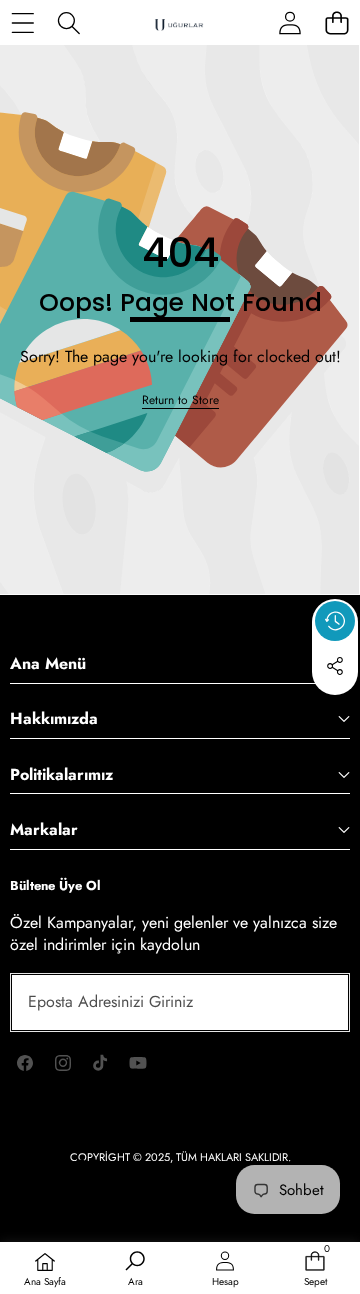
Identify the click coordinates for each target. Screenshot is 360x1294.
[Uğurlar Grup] (179, 23)
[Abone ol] (312, 1002)
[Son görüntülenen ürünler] (335, 621)
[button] (335, 712)
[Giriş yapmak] (289, 22)
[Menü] (22, 22)
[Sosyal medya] (335, 666)
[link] (180, 400)
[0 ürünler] (336, 22)
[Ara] (69, 22)
